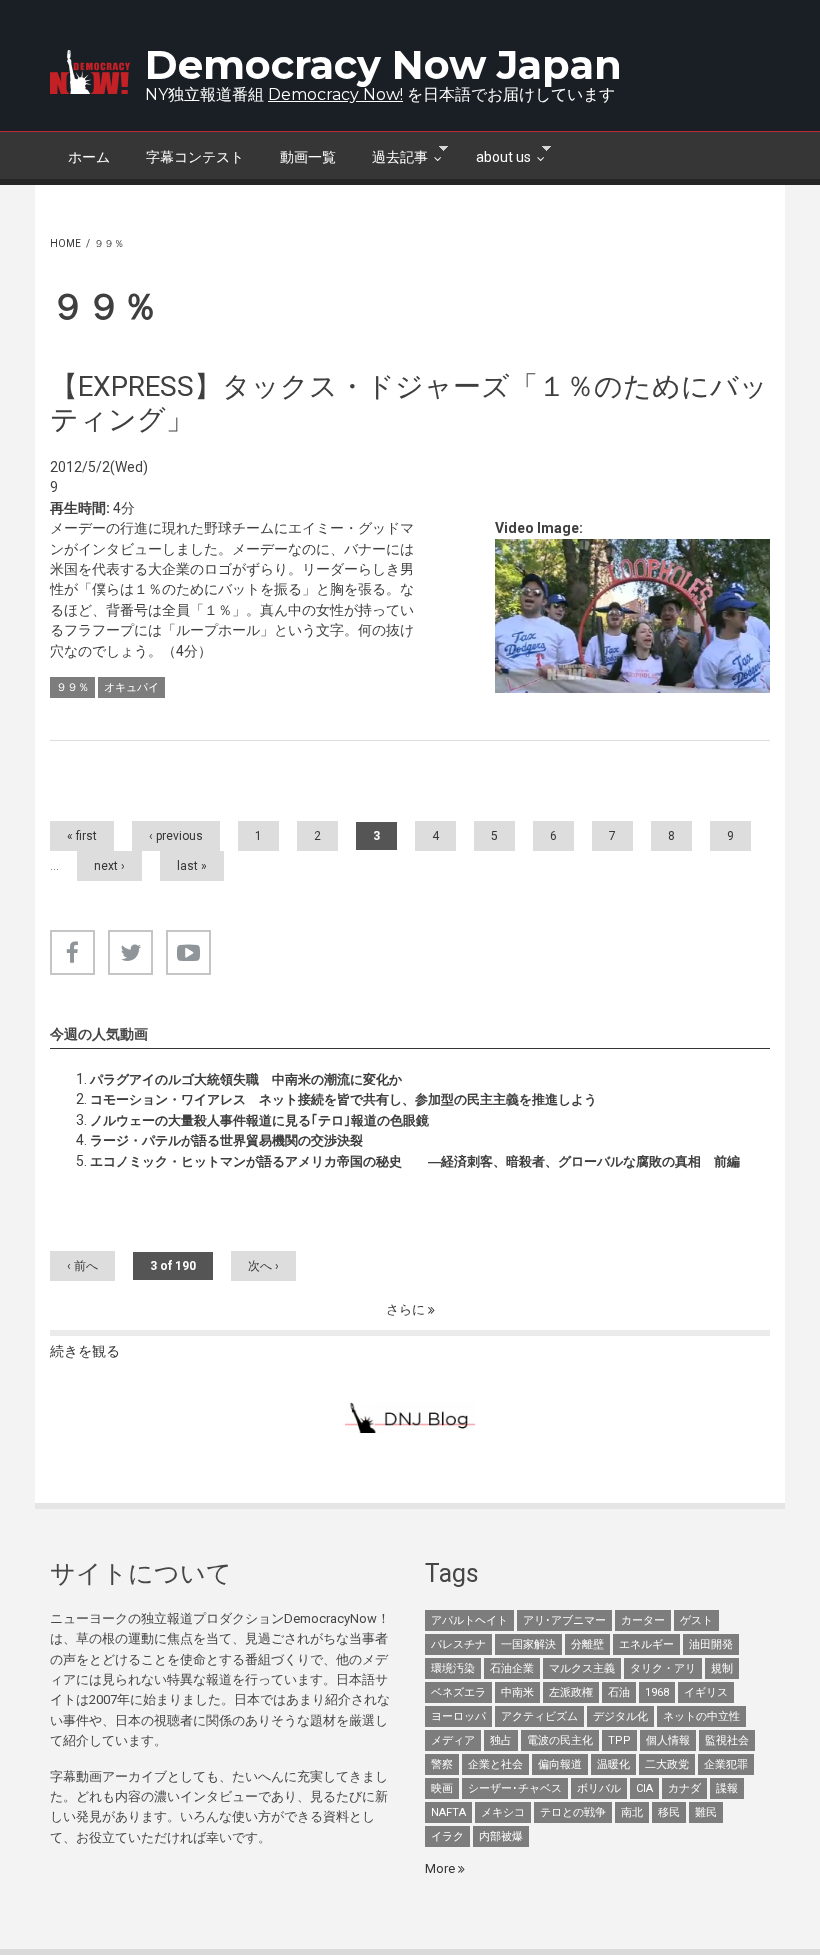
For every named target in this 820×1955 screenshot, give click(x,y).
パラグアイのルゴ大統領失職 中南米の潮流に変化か (246, 1079)
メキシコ (503, 1812)
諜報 (727, 1788)
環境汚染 (453, 1668)
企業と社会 (495, 1764)
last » (192, 866)
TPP (619, 1740)
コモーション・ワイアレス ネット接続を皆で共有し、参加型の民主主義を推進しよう (343, 1099)
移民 (669, 1812)
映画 (442, 1788)
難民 (706, 1812)
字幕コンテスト (195, 157)
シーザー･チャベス (515, 1788)
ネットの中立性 (701, 1716)
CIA (644, 1788)
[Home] (90, 72)
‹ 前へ (82, 1266)
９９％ (72, 687)
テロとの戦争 (573, 1812)
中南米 (517, 1692)
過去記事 (391, 155)
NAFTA (448, 1812)
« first (82, 836)
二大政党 (667, 1764)
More (441, 1868)
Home (65, 243)
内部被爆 (501, 1836)
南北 (632, 1812)
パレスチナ (458, 1644)
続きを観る (85, 1351)
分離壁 (587, 1644)
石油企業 (512, 1668)
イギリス (706, 1692)
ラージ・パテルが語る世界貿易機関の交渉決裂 (226, 1140)
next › (109, 866)
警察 (442, 1764)
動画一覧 (308, 157)
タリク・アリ (663, 1668)
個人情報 (668, 1740)
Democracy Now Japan (383, 64)
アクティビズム (539, 1716)
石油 (619, 1692)
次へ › (263, 1266)
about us (494, 155)
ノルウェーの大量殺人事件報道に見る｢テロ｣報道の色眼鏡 (259, 1120)
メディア (453, 1740)
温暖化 (613, 1764)
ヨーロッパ (458, 1716)
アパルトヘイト (469, 1620)
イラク (447, 1836)
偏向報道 (560, 1764)
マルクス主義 (582, 1668)
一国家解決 (528, 1644)
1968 (657, 1692)
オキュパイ (131, 687)
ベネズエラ (458, 1692)
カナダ (684, 1788)
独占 (501, 1740)
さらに (407, 1309)
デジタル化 (620, 1716)
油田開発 (711, 1644)
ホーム (89, 157)
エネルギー (646, 1644)
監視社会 (727, 1740)
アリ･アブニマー (564, 1620)
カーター (643, 1620)
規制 (722, 1668)
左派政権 (571, 1692)
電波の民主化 (560, 1740)
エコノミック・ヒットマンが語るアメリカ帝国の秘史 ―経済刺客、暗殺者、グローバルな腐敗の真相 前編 (415, 1161)
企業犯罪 (726, 1764)
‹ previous (176, 836)
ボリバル (599, 1788)
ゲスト (696, 1620)
